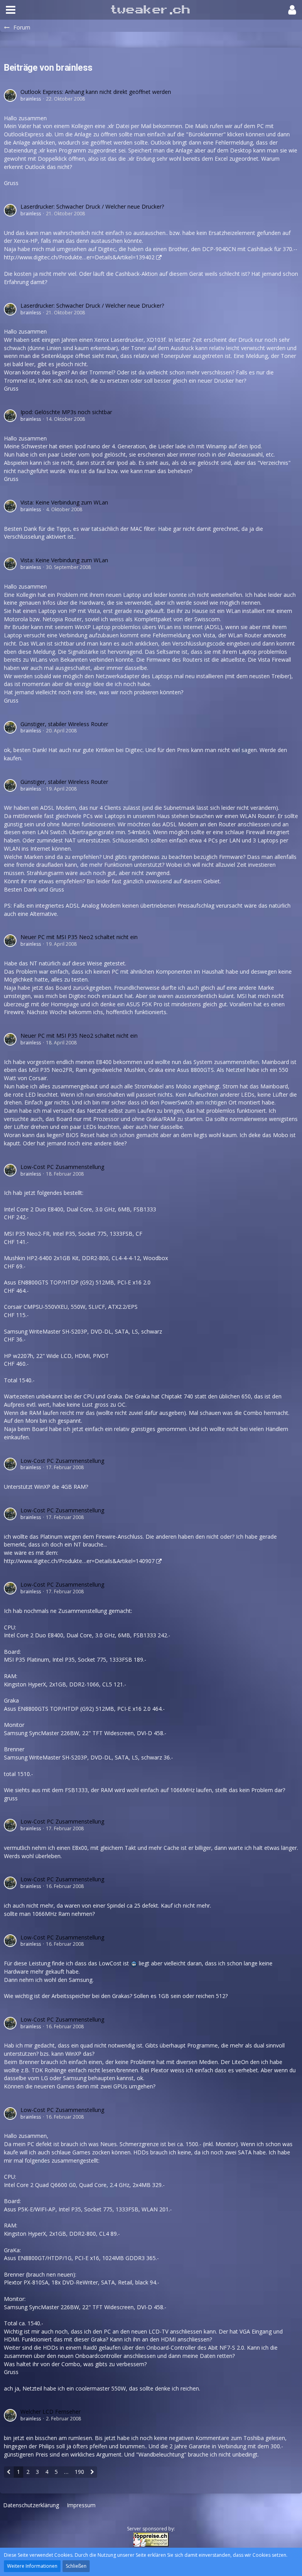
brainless (31, 99)
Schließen (76, 2566)
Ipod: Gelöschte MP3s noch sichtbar (66, 412)
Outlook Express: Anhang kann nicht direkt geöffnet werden (96, 92)
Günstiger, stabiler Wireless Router (64, 724)
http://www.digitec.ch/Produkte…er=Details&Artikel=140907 (79, 1561)
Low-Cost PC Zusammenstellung (62, 1167)
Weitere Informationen (32, 2566)
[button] (11, 10)
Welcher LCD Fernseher (51, 2412)
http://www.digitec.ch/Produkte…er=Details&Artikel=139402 (79, 257)
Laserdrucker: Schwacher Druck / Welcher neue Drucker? (92, 206)
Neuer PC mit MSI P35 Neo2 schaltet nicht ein (79, 937)
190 (79, 2472)
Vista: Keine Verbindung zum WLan (64, 502)
